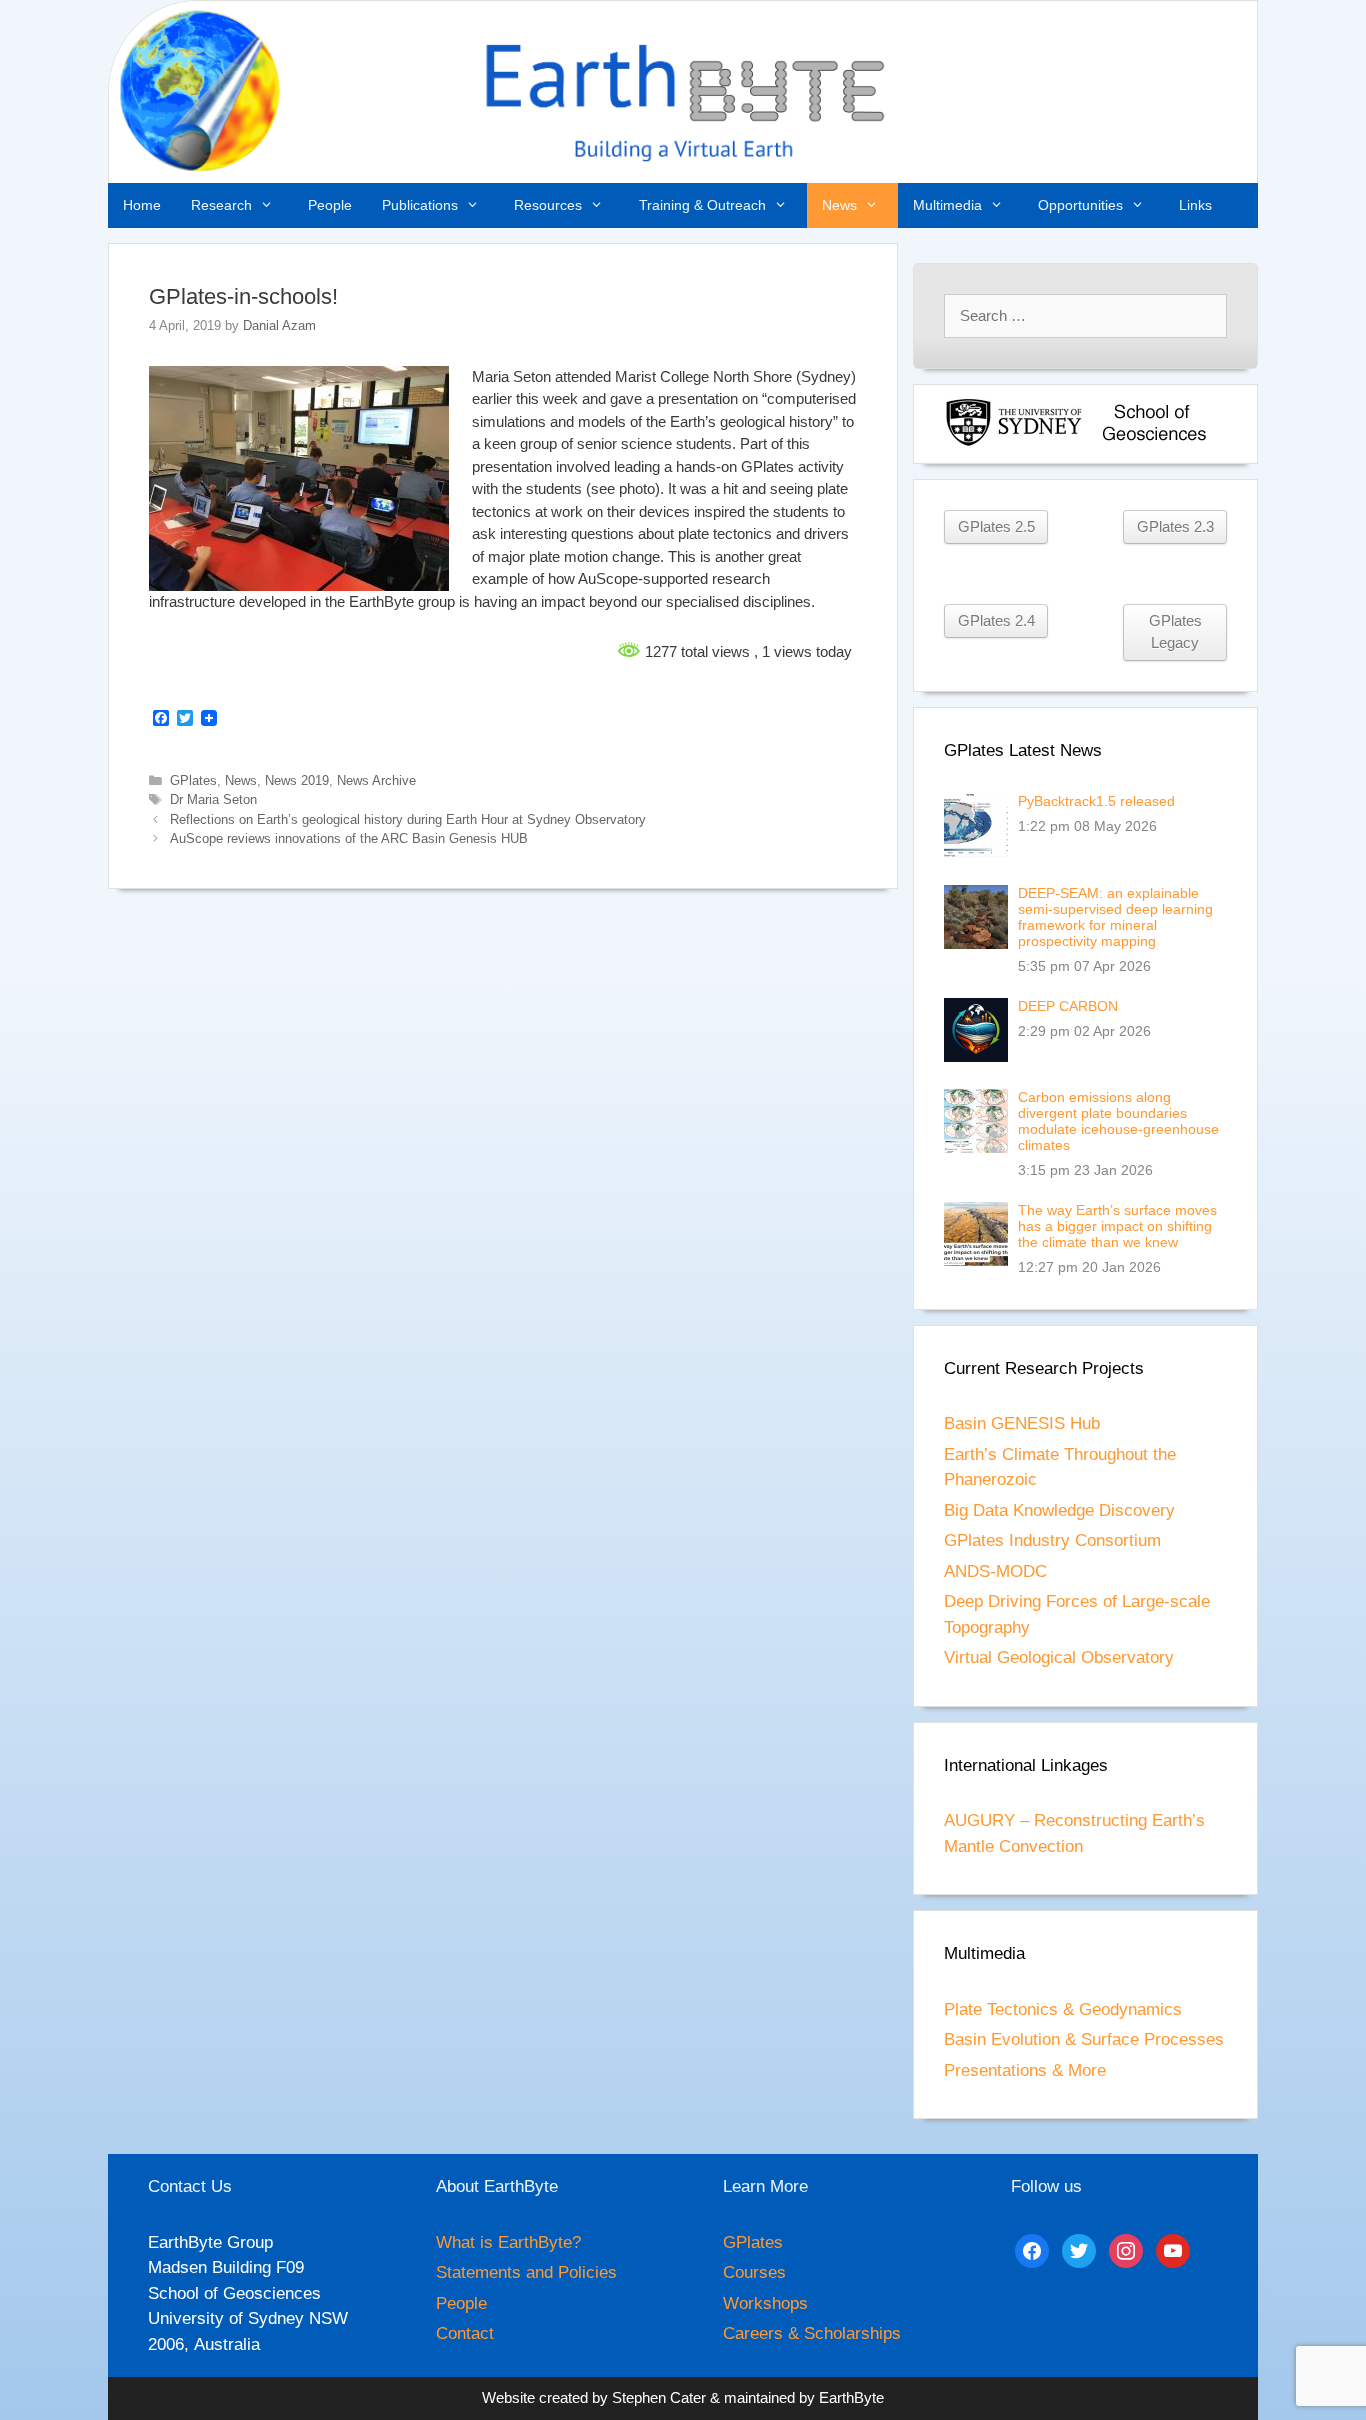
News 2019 (297, 780)
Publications (420, 205)
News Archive (376, 780)
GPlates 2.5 (996, 527)
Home (142, 205)
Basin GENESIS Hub (1022, 1423)
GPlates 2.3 (1175, 527)
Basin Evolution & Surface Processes (1084, 2039)
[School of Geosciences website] (1154, 442)
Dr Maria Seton (213, 799)
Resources (548, 205)
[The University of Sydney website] (1014, 442)
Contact (465, 2333)
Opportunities (1080, 205)
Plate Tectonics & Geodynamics (1063, 2009)
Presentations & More (1025, 2070)
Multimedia (947, 205)
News (839, 205)
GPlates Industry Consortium (1052, 1540)
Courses (754, 2272)
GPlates (193, 780)
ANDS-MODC (995, 1571)
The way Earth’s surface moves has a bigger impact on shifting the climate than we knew (1117, 1226)
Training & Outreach (702, 205)
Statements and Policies (526, 2272)
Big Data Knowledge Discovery (1059, 1510)
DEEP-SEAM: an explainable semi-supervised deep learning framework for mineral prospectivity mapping (1115, 917)
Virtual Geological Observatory (1059, 1657)
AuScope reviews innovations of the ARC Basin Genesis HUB (349, 838)
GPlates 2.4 (996, 621)
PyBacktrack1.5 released (1096, 801)
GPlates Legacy (1175, 632)
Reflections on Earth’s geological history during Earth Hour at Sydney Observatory (408, 819)
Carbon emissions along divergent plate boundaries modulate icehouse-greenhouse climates (1118, 1121)
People (330, 205)
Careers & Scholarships (812, 2333)
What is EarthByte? (508, 2242)
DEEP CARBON (1068, 1006)
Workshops (765, 2303)
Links (1195, 205)
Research (221, 205)
